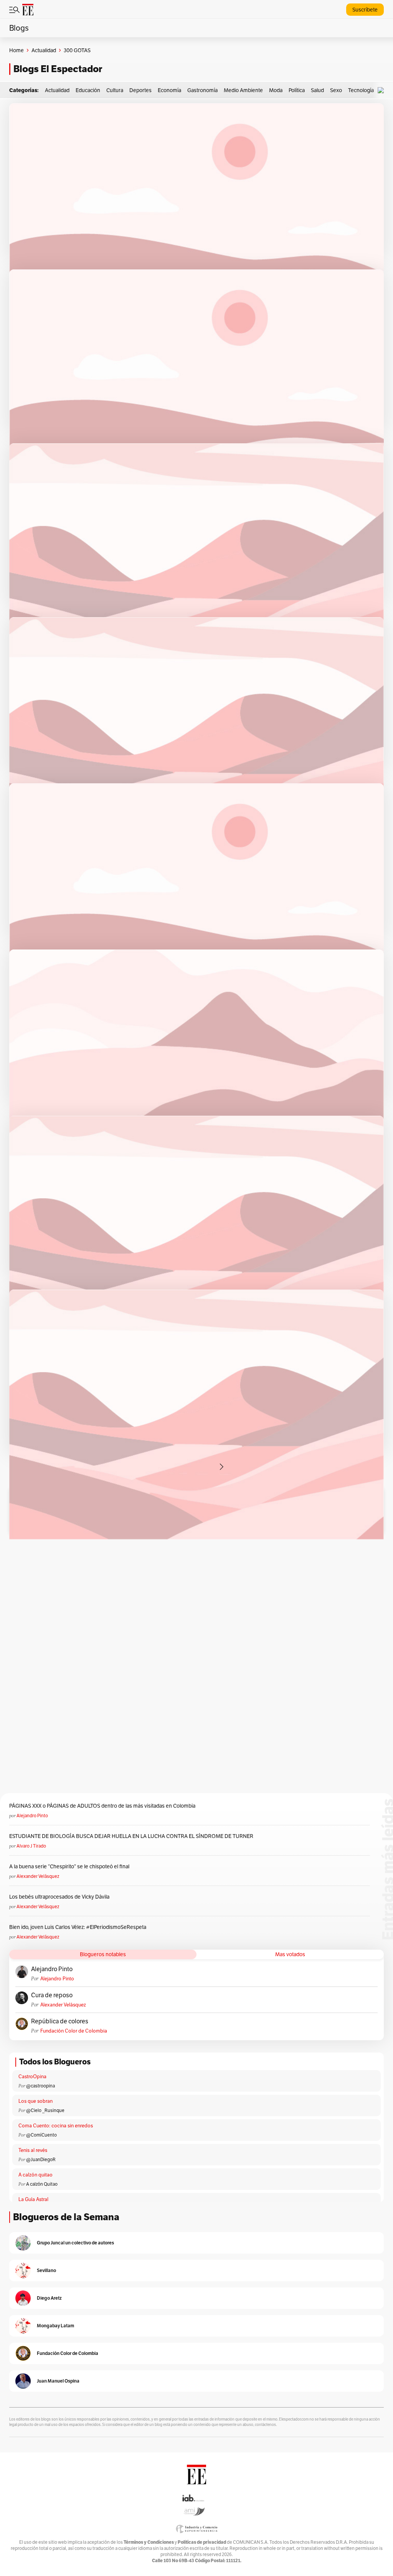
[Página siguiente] (221, 1467)
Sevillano (46, 2270)
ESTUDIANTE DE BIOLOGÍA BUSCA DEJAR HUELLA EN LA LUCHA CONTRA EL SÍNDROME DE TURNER (131, 1836)
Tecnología (361, 90)
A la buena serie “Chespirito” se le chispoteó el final (69, 1866)
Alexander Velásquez (38, 1876)
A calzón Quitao (42, 2184)
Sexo (336, 90)
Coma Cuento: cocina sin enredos (56, 2126)
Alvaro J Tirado (31, 1846)
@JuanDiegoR (41, 2159)
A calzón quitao (36, 2175)
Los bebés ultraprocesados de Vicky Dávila (60, 1897)
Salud (317, 90)
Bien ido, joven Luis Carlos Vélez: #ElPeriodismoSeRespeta (78, 1927)
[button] (383, 90)
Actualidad (44, 50)
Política (297, 90)
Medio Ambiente (243, 90)
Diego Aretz (49, 2298)
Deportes (140, 90)
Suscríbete (365, 10)
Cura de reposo (52, 1995)
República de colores (60, 2021)
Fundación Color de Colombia (74, 2031)
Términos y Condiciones (149, 2542)
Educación (88, 90)
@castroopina (40, 2086)
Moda (276, 90)
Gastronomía (202, 90)
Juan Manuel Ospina (58, 2381)
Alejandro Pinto (32, 1816)
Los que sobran (36, 2101)
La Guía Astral (33, 2199)
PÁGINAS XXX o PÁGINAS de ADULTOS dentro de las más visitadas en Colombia (102, 1806)
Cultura (115, 90)
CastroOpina (32, 2076)
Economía (169, 90)
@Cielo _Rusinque (45, 2110)
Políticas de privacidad (202, 2542)
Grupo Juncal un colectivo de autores (75, 2243)
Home (17, 50)
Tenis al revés (33, 2150)
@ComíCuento (41, 2135)
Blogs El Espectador (58, 69)
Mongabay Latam (55, 2326)
